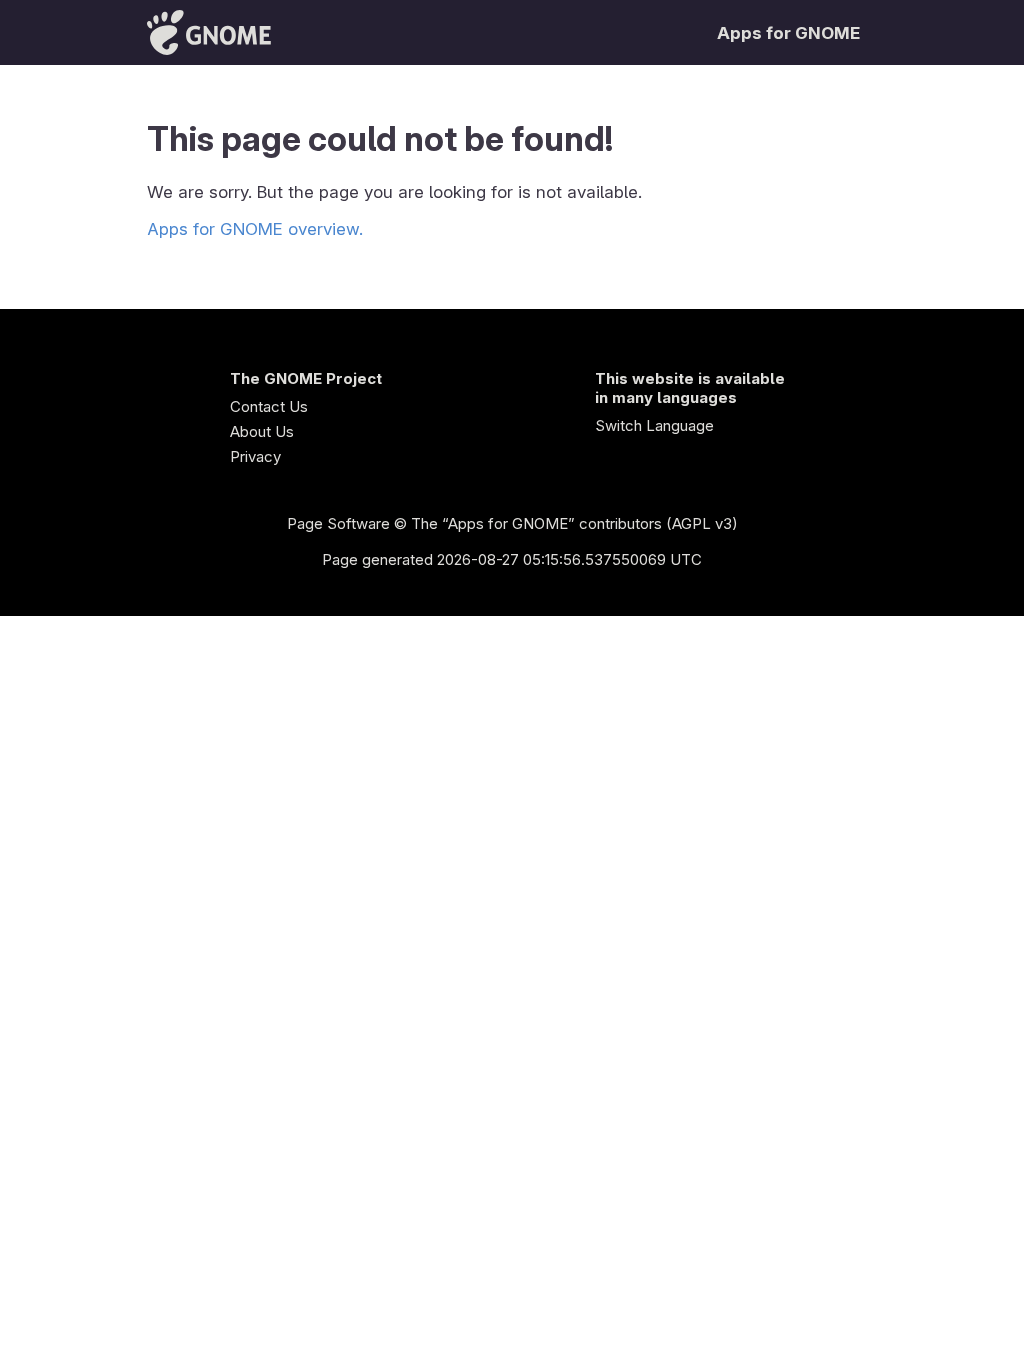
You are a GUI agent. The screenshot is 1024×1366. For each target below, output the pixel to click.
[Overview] (209, 32)
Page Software (338, 523)
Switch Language (654, 425)
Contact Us (269, 406)
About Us (262, 431)
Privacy (255, 456)
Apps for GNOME (788, 33)
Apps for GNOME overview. (255, 229)
